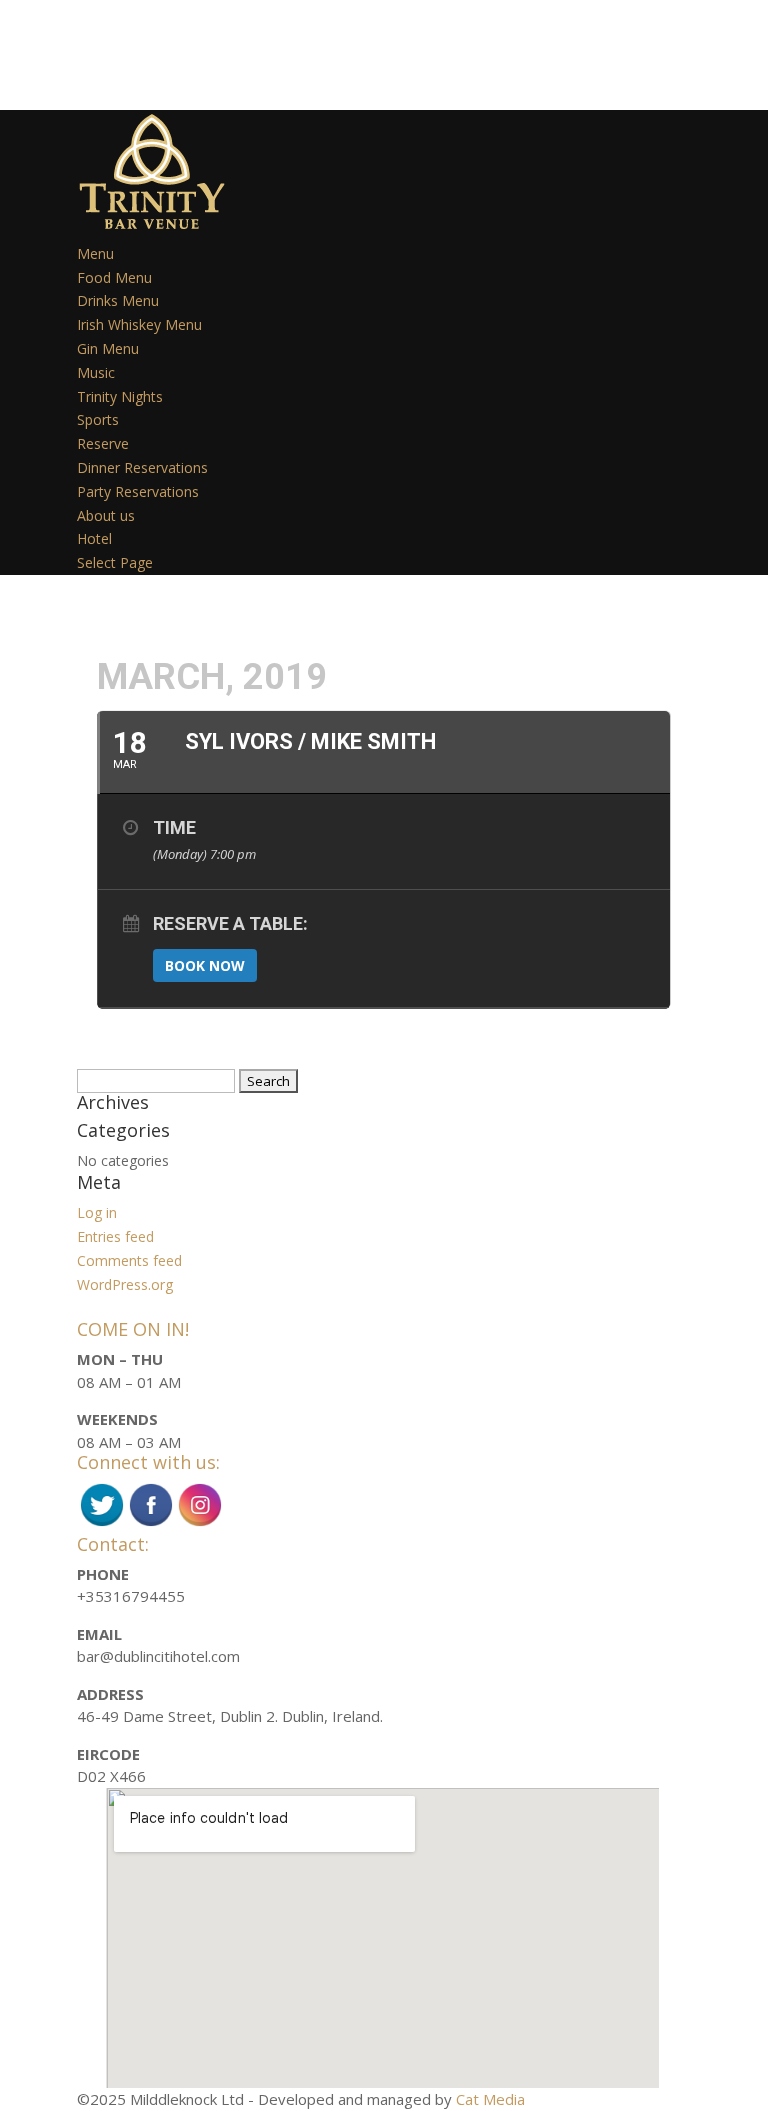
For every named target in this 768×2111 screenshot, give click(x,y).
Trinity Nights (120, 396)
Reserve (103, 443)
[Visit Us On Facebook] (150, 1523)
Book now (205, 965)
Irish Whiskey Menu (139, 324)
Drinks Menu (118, 300)
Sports (98, 419)
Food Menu (114, 277)
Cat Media (490, 2099)
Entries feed (115, 1236)
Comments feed (129, 1260)
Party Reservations (138, 491)
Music (96, 372)
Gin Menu (108, 348)
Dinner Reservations (142, 467)
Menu (95, 253)
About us (106, 515)
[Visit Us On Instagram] (199, 1523)
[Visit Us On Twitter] (101, 1523)
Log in (97, 1212)
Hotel (94, 538)
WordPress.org (125, 1284)
